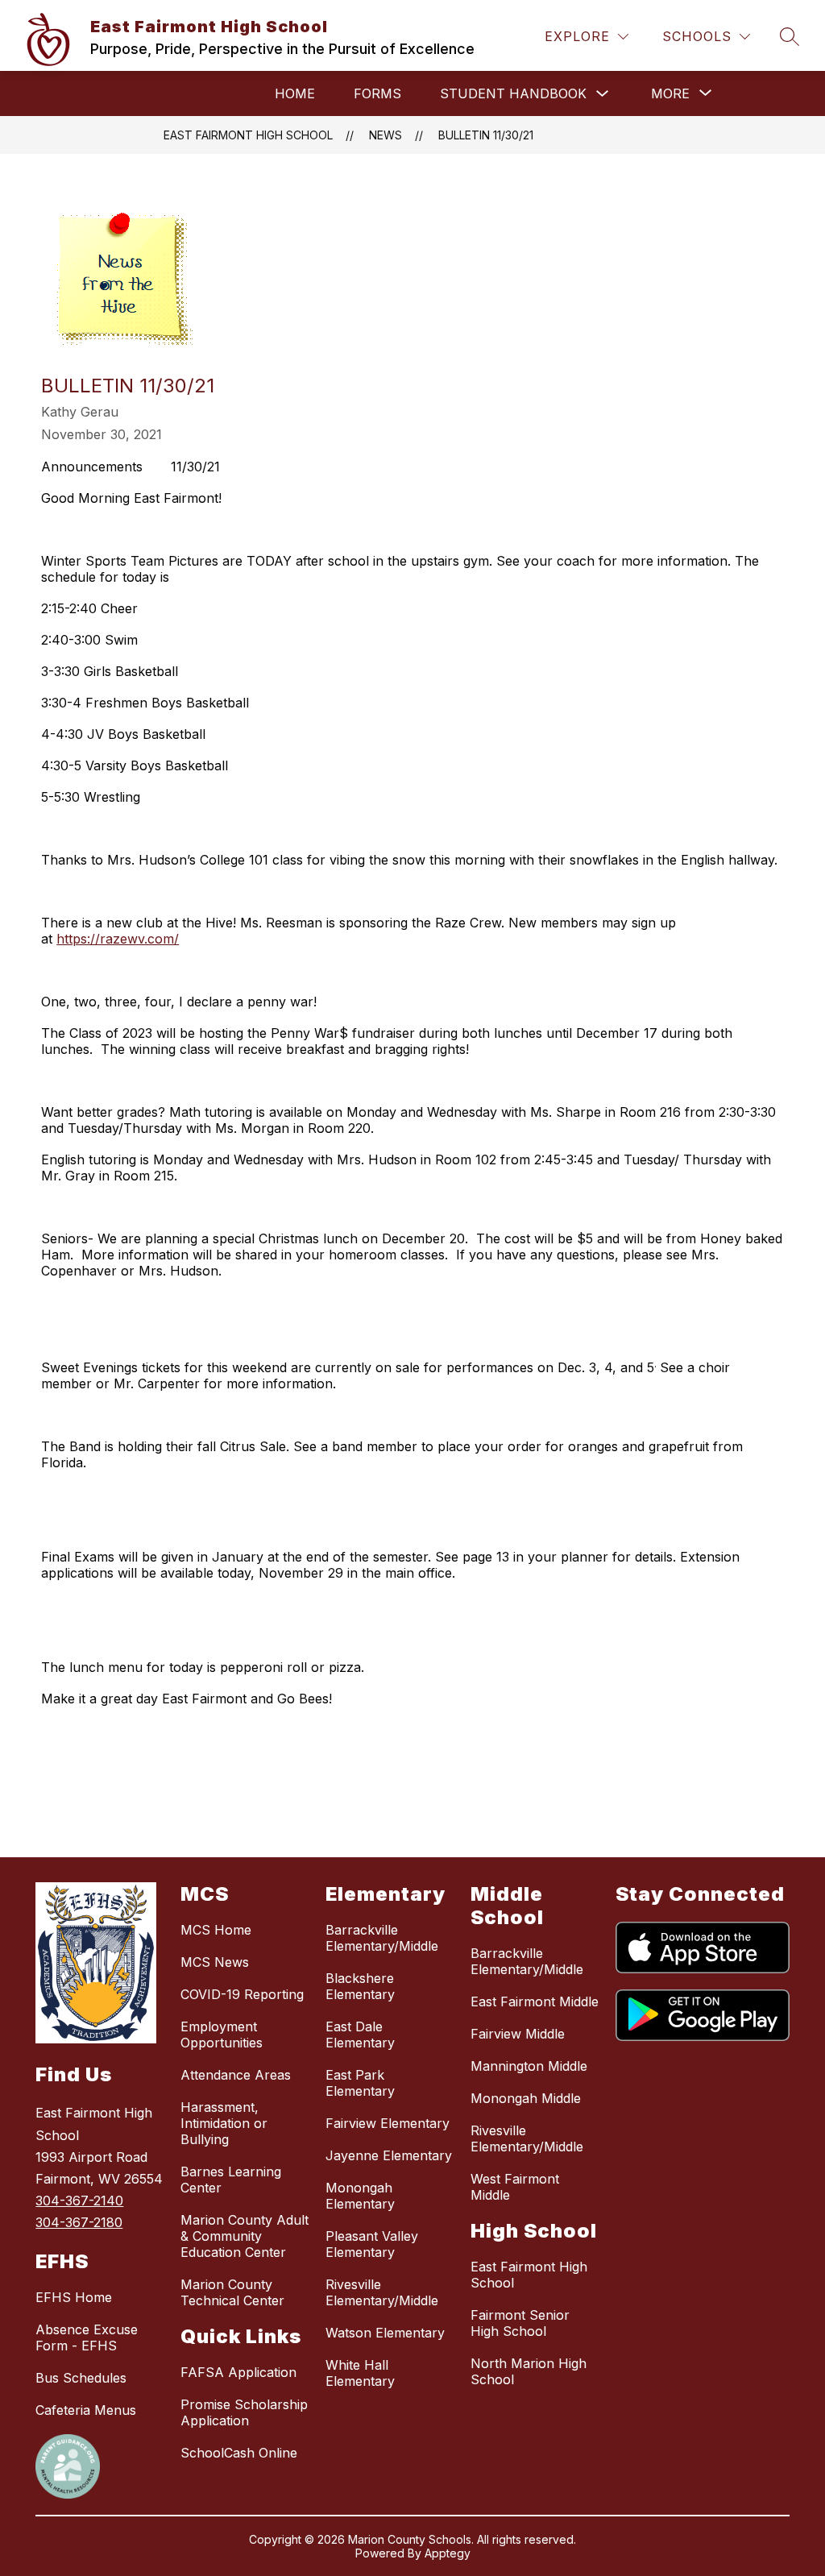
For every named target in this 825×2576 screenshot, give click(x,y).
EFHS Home (74, 2297)
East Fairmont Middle (535, 2001)
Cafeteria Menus (86, 2410)
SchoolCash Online (239, 2453)
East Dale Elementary (360, 2035)
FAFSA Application (238, 2372)
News (386, 135)
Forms (377, 93)
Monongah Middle (526, 2098)
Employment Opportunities (222, 2035)
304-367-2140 (79, 2201)
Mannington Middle (529, 2066)
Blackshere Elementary (360, 1986)
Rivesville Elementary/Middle (382, 2292)
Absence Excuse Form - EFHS (87, 2337)
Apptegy (448, 2553)
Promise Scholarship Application (244, 2412)
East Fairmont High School (248, 135)
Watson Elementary (385, 2333)
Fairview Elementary (388, 2123)
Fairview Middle (518, 2034)
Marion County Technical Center (232, 2292)
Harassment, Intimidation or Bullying (224, 2123)
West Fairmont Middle (515, 2187)
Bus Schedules (81, 2378)
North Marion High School (529, 2371)
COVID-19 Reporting (242, 1994)
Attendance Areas (236, 2075)
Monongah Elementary (360, 2196)
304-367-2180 (79, 2222)
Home (295, 93)
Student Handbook (513, 93)
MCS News (215, 1962)
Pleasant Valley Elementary (372, 2244)
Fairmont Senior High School (520, 2323)
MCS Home (216, 1930)
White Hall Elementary (360, 2373)
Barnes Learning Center (231, 2180)
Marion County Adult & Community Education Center (245, 2236)
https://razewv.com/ (118, 939)
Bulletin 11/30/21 (486, 135)
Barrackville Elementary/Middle (382, 1938)
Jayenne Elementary (389, 2155)
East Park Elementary (360, 2083)
